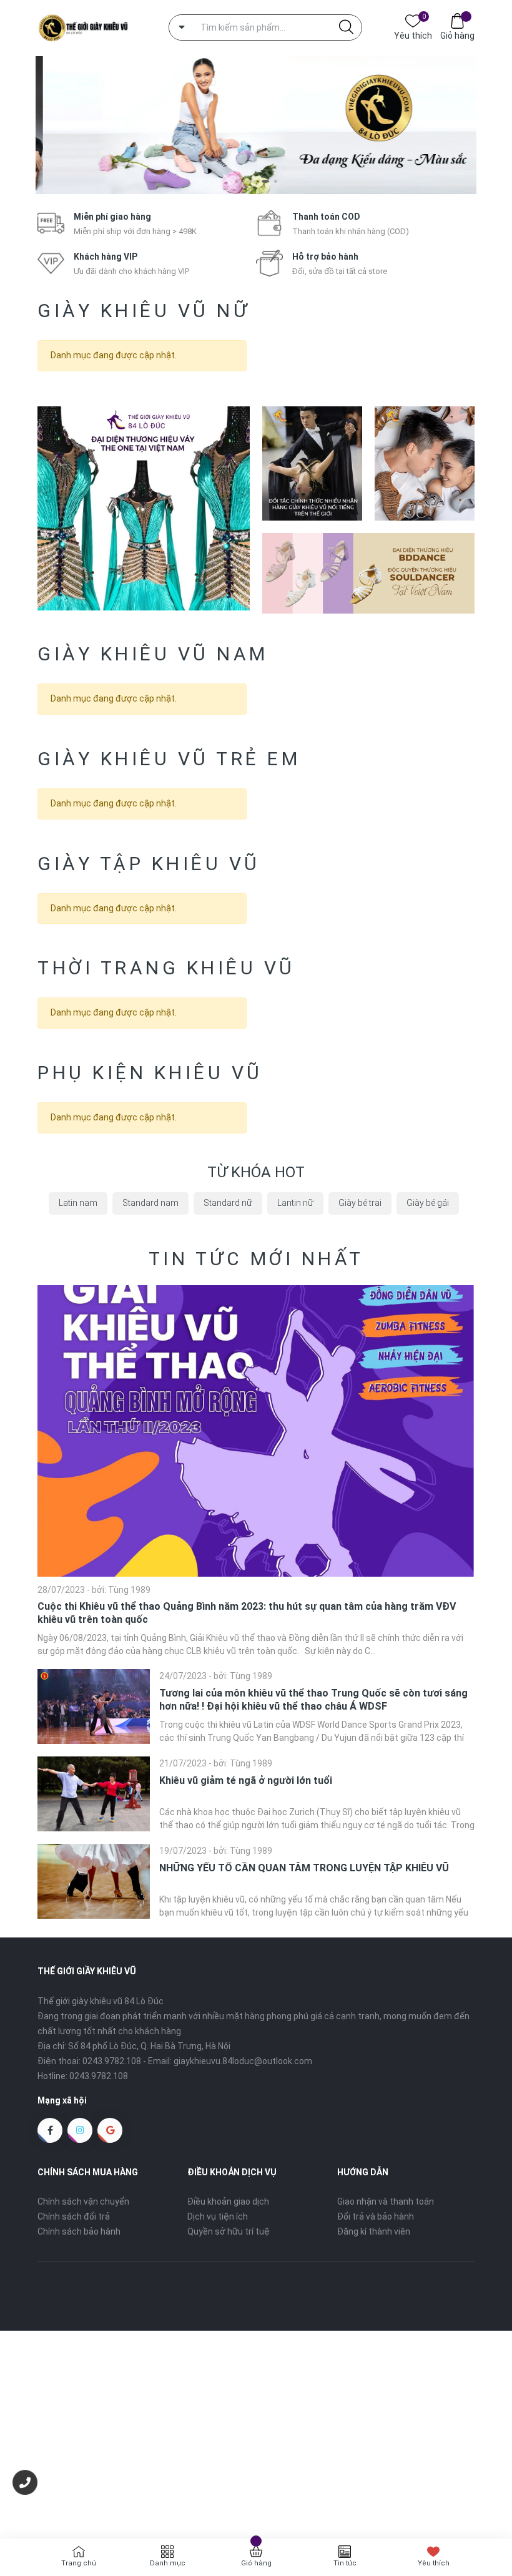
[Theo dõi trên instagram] (80, 2130)
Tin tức (345, 2563)
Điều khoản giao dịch (228, 2201)
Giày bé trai (360, 1203)
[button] (236, 181)
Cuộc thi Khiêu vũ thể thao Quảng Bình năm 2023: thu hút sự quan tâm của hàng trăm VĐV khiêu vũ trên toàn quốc (247, 1613)
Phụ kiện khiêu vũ (150, 1073)
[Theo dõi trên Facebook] (50, 2130)
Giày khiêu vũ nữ (144, 311)
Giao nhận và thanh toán (386, 2201)
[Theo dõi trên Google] (110, 2130)
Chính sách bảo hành (79, 2231)
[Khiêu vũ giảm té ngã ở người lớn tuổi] (94, 1794)
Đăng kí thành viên (374, 2231)
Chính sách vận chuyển (83, 2201)
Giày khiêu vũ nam (153, 654)
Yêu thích (413, 35)
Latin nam (78, 1203)
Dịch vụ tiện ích (218, 2216)
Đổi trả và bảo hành (376, 2216)
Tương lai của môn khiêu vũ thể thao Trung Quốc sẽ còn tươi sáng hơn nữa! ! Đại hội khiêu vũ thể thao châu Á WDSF (313, 1700)
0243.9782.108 (112, 2061)
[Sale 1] (144, 508)
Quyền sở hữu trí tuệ (229, 2231)
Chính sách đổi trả (74, 2216)
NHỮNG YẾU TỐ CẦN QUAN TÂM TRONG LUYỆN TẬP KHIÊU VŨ (304, 1868)
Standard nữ (228, 1203)
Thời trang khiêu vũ (166, 968)
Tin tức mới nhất (256, 1259)
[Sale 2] (312, 463)
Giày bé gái (428, 1203)
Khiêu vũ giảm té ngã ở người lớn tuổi (246, 1780)
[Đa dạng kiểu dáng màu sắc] (256, 125)
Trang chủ (79, 2563)
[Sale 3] (425, 463)
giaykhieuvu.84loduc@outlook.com (243, 2061)
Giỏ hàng (457, 36)
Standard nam (150, 1203)
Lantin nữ (295, 1203)
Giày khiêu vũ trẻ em (169, 759)
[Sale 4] (368, 573)
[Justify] (346, 27)
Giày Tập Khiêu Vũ (149, 864)
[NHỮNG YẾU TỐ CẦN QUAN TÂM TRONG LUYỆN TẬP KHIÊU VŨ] (94, 1881)
